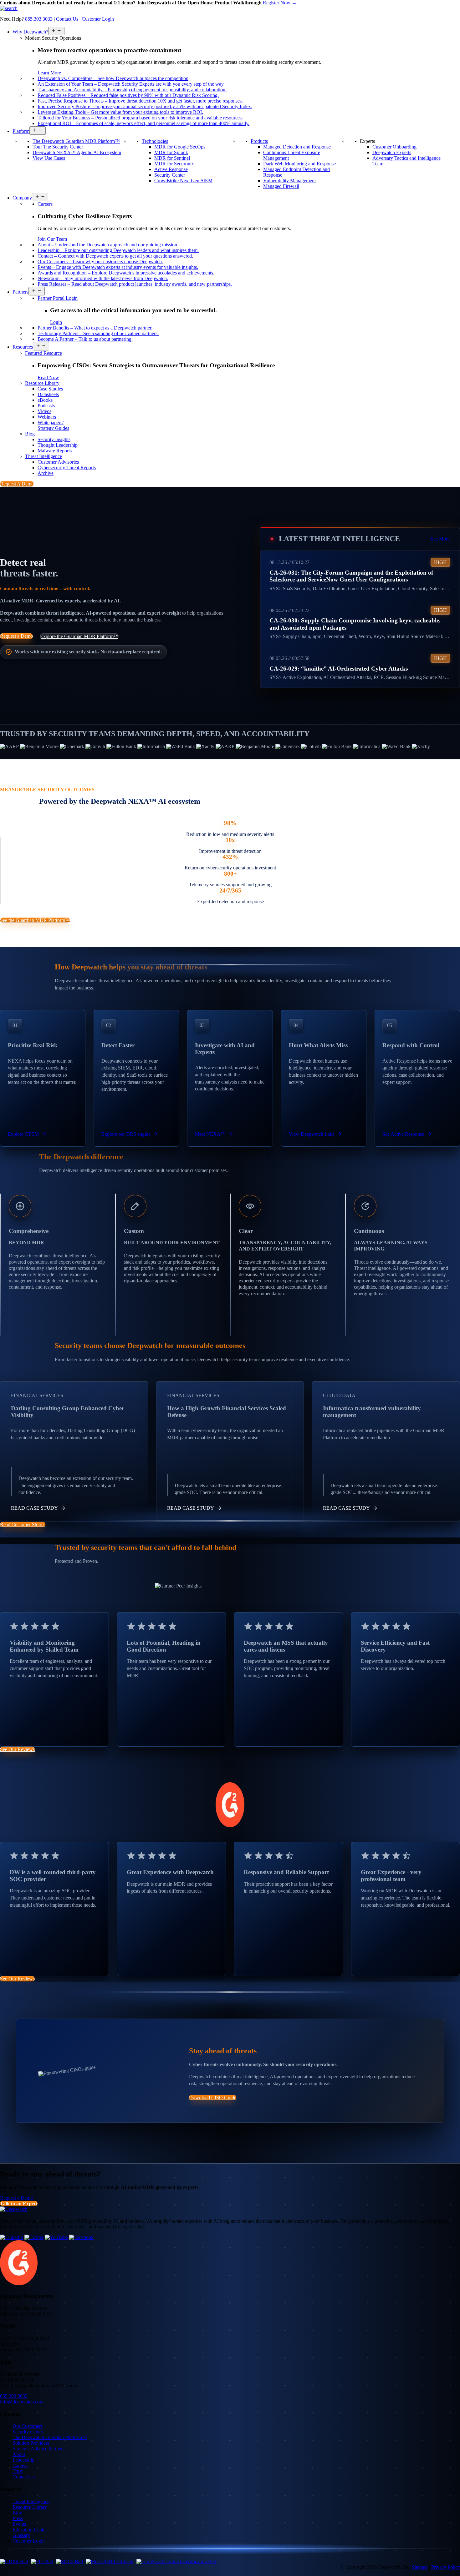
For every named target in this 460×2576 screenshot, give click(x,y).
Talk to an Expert (19, 2204)
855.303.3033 (39, 19)
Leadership (23, 2460)
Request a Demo (16, 636)
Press (18, 2518)
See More (440, 538)
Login (56, 322)
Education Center (30, 2530)
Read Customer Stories (23, 1524)
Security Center (28, 2432)
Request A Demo (17, 484)
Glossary (21, 2535)
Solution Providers (31, 2443)
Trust (18, 2471)
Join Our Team (52, 239)
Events (19, 2524)
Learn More (49, 73)
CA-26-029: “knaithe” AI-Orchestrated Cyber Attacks (339, 668)
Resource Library (30, 2507)
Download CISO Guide (213, 2098)
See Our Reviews (17, 1749)
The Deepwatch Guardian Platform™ (50, 2437)
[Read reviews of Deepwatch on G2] (19, 2284)
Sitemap (420, 2567)
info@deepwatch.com (22, 2402)
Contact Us (67, 19)
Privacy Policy (446, 2567)
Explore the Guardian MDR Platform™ (79, 636)
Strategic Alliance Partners (38, 2449)
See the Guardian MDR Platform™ (35, 920)
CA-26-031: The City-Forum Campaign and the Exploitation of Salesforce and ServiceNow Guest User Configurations (351, 576)
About (19, 2454)
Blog (17, 2513)
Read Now (48, 377)
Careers (20, 2465)
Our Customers (28, 2426)
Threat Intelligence (31, 2501)
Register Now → (280, 3)
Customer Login (98, 19)
